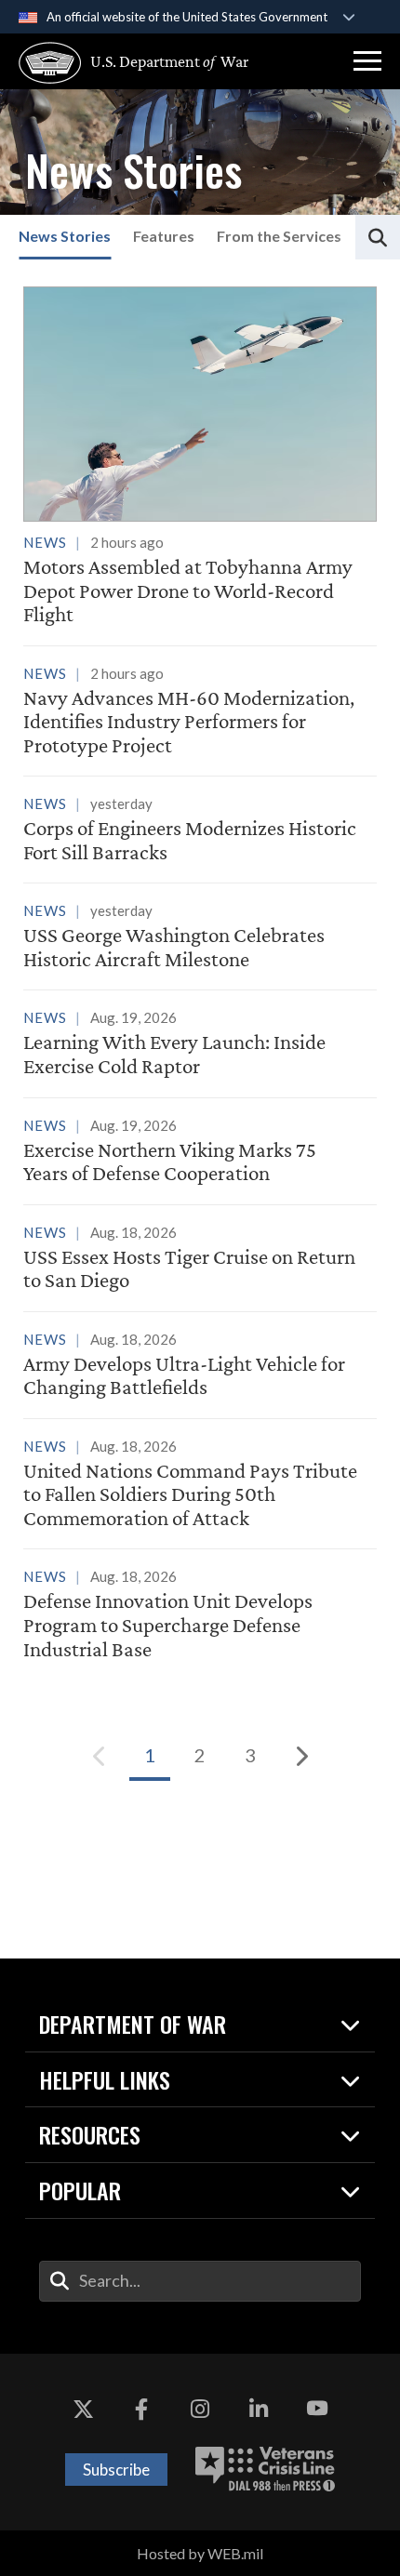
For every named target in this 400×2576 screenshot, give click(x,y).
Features (164, 236)
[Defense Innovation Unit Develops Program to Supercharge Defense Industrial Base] (200, 1616)
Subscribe (116, 2470)
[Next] (300, 1756)
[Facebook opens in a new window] (141, 2410)
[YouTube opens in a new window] (317, 2410)
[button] (367, 61)
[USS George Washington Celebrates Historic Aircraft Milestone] (200, 938)
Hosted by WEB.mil (200, 2553)
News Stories (65, 236)
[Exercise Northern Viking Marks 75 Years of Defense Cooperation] (200, 1153)
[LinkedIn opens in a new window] (259, 2410)
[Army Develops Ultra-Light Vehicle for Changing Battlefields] (200, 1367)
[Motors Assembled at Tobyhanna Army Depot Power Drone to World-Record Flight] (200, 456)
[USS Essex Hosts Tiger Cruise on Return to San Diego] (200, 1260)
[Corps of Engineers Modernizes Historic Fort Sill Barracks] (200, 831)
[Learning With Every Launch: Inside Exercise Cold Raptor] (200, 1045)
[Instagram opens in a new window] (200, 2410)
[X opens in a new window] (83, 2410)
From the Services (279, 236)
